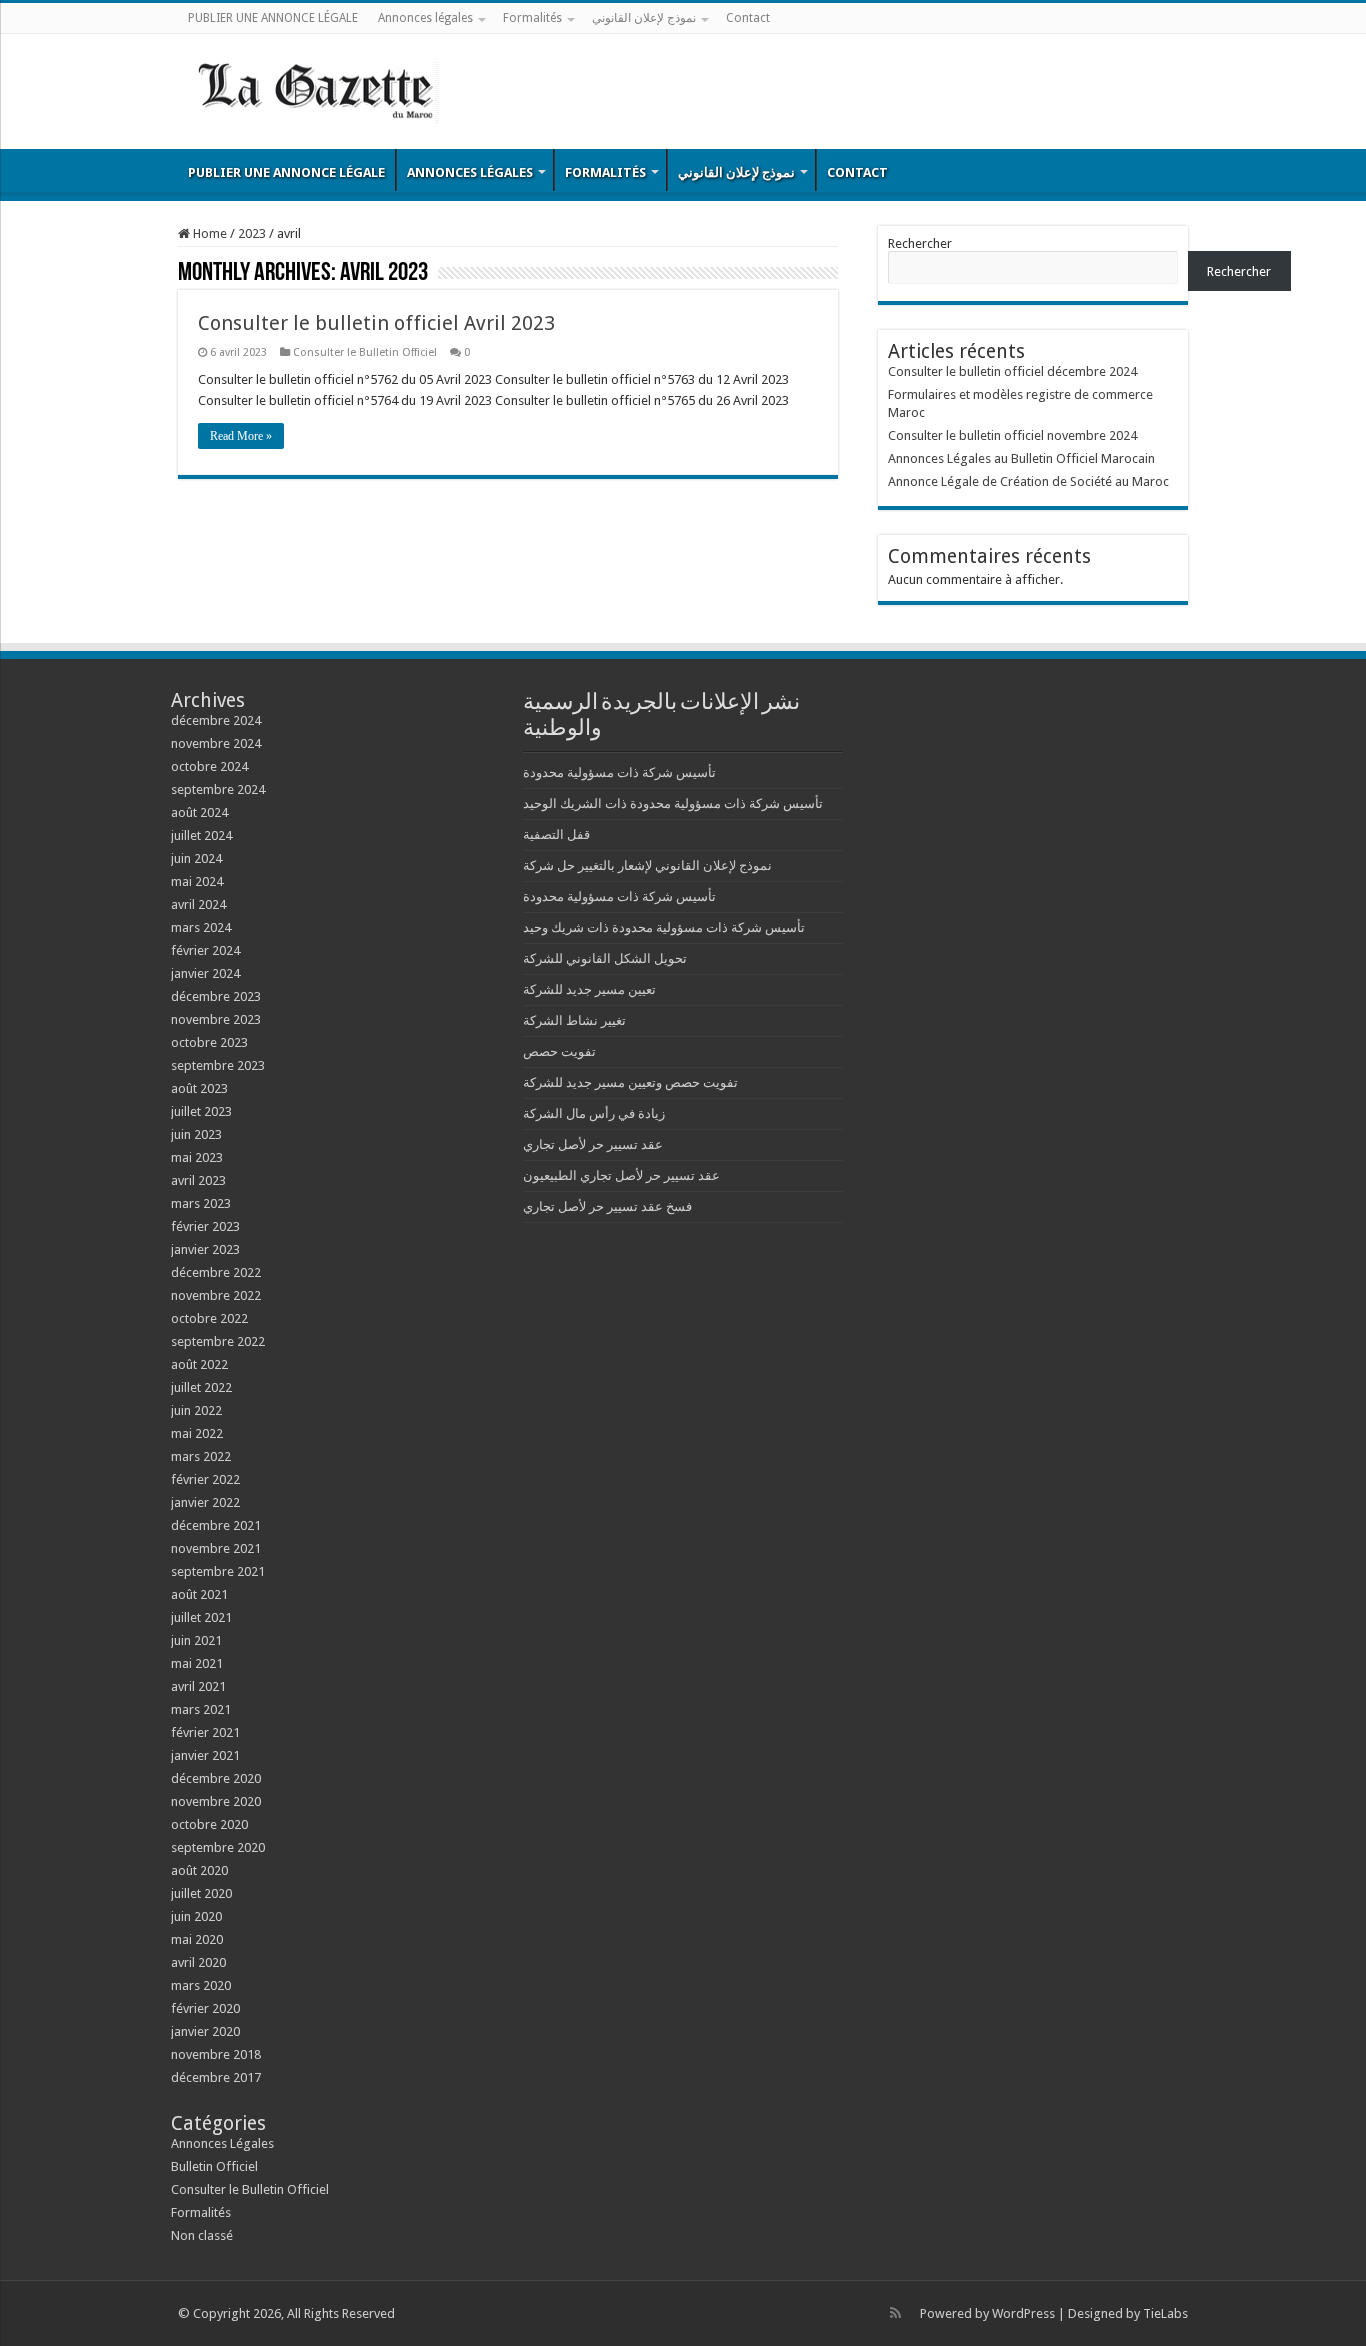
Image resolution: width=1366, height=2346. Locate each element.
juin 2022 (196, 1410)
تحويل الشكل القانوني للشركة (605, 958)
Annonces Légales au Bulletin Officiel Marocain (1021, 458)
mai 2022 (197, 1433)
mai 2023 (197, 1157)
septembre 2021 (218, 1571)
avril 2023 (198, 1180)
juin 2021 (196, 1640)
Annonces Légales (222, 2143)
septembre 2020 (218, 1847)
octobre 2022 (209, 1318)
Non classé (202, 2235)
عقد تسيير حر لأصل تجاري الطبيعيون (621, 1175)
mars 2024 (201, 927)
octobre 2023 (209, 1042)
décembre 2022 (216, 1272)
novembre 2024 (216, 743)
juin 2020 (196, 1916)
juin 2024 (196, 858)
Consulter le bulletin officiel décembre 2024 (1012, 371)
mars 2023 (201, 1203)
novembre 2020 (216, 1801)
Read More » (241, 436)
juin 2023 (196, 1134)
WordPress (1023, 2313)
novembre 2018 (216, 2054)
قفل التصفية (556, 834)
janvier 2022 (205, 1502)
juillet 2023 (201, 1111)
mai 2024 (197, 881)
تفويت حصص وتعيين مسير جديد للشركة (630, 1082)
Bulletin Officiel (214, 2166)
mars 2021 (201, 1709)
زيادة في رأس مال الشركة (594, 1113)
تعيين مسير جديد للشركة (589, 989)
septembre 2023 (218, 1065)
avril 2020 (198, 1962)
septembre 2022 (218, 1341)
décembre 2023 (216, 996)
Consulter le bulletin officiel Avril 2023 (376, 323)
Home (208, 233)
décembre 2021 (216, 1525)
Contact (748, 18)
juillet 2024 (201, 835)
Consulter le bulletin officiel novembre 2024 (1012, 435)
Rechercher (920, 243)
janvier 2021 (205, 1755)
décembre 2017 (216, 2077)
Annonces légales (425, 18)
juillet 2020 (201, 1893)
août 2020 (199, 1870)
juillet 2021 (201, 1617)
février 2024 (205, 950)
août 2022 (199, 1364)
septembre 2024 (218, 789)
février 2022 (205, 1479)
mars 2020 (201, 1985)
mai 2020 (197, 1939)
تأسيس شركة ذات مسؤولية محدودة (619, 772)
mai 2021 (197, 1663)
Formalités (532, 18)
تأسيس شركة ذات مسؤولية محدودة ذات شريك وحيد (664, 927)
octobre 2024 (209, 766)
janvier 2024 (205, 973)
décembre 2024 (216, 720)
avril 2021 (198, 1686)
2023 (252, 233)
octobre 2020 (209, 1824)
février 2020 (205, 2008)
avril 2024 (198, 904)
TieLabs (1165, 2313)
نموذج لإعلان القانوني (644, 18)
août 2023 (199, 1088)
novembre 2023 (216, 1019)
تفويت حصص (559, 1051)
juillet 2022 (201, 1387)
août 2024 (199, 812)
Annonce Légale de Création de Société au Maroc (1028, 481)
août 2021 (199, 1594)
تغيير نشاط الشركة (574, 1020)
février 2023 (205, 1226)
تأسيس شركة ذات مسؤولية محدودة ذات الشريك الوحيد (673, 803)
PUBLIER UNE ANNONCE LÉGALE (273, 18)
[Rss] (895, 2313)
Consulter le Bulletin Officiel (365, 352)
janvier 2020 (205, 2031)
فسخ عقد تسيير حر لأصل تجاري (607, 1206)
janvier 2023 (205, 1249)
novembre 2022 (216, 1295)
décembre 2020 (216, 1778)
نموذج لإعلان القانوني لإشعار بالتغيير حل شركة (647, 865)
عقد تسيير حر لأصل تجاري (593, 1144)
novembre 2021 (216, 1548)
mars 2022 (201, 1456)
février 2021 (205, 1732)
